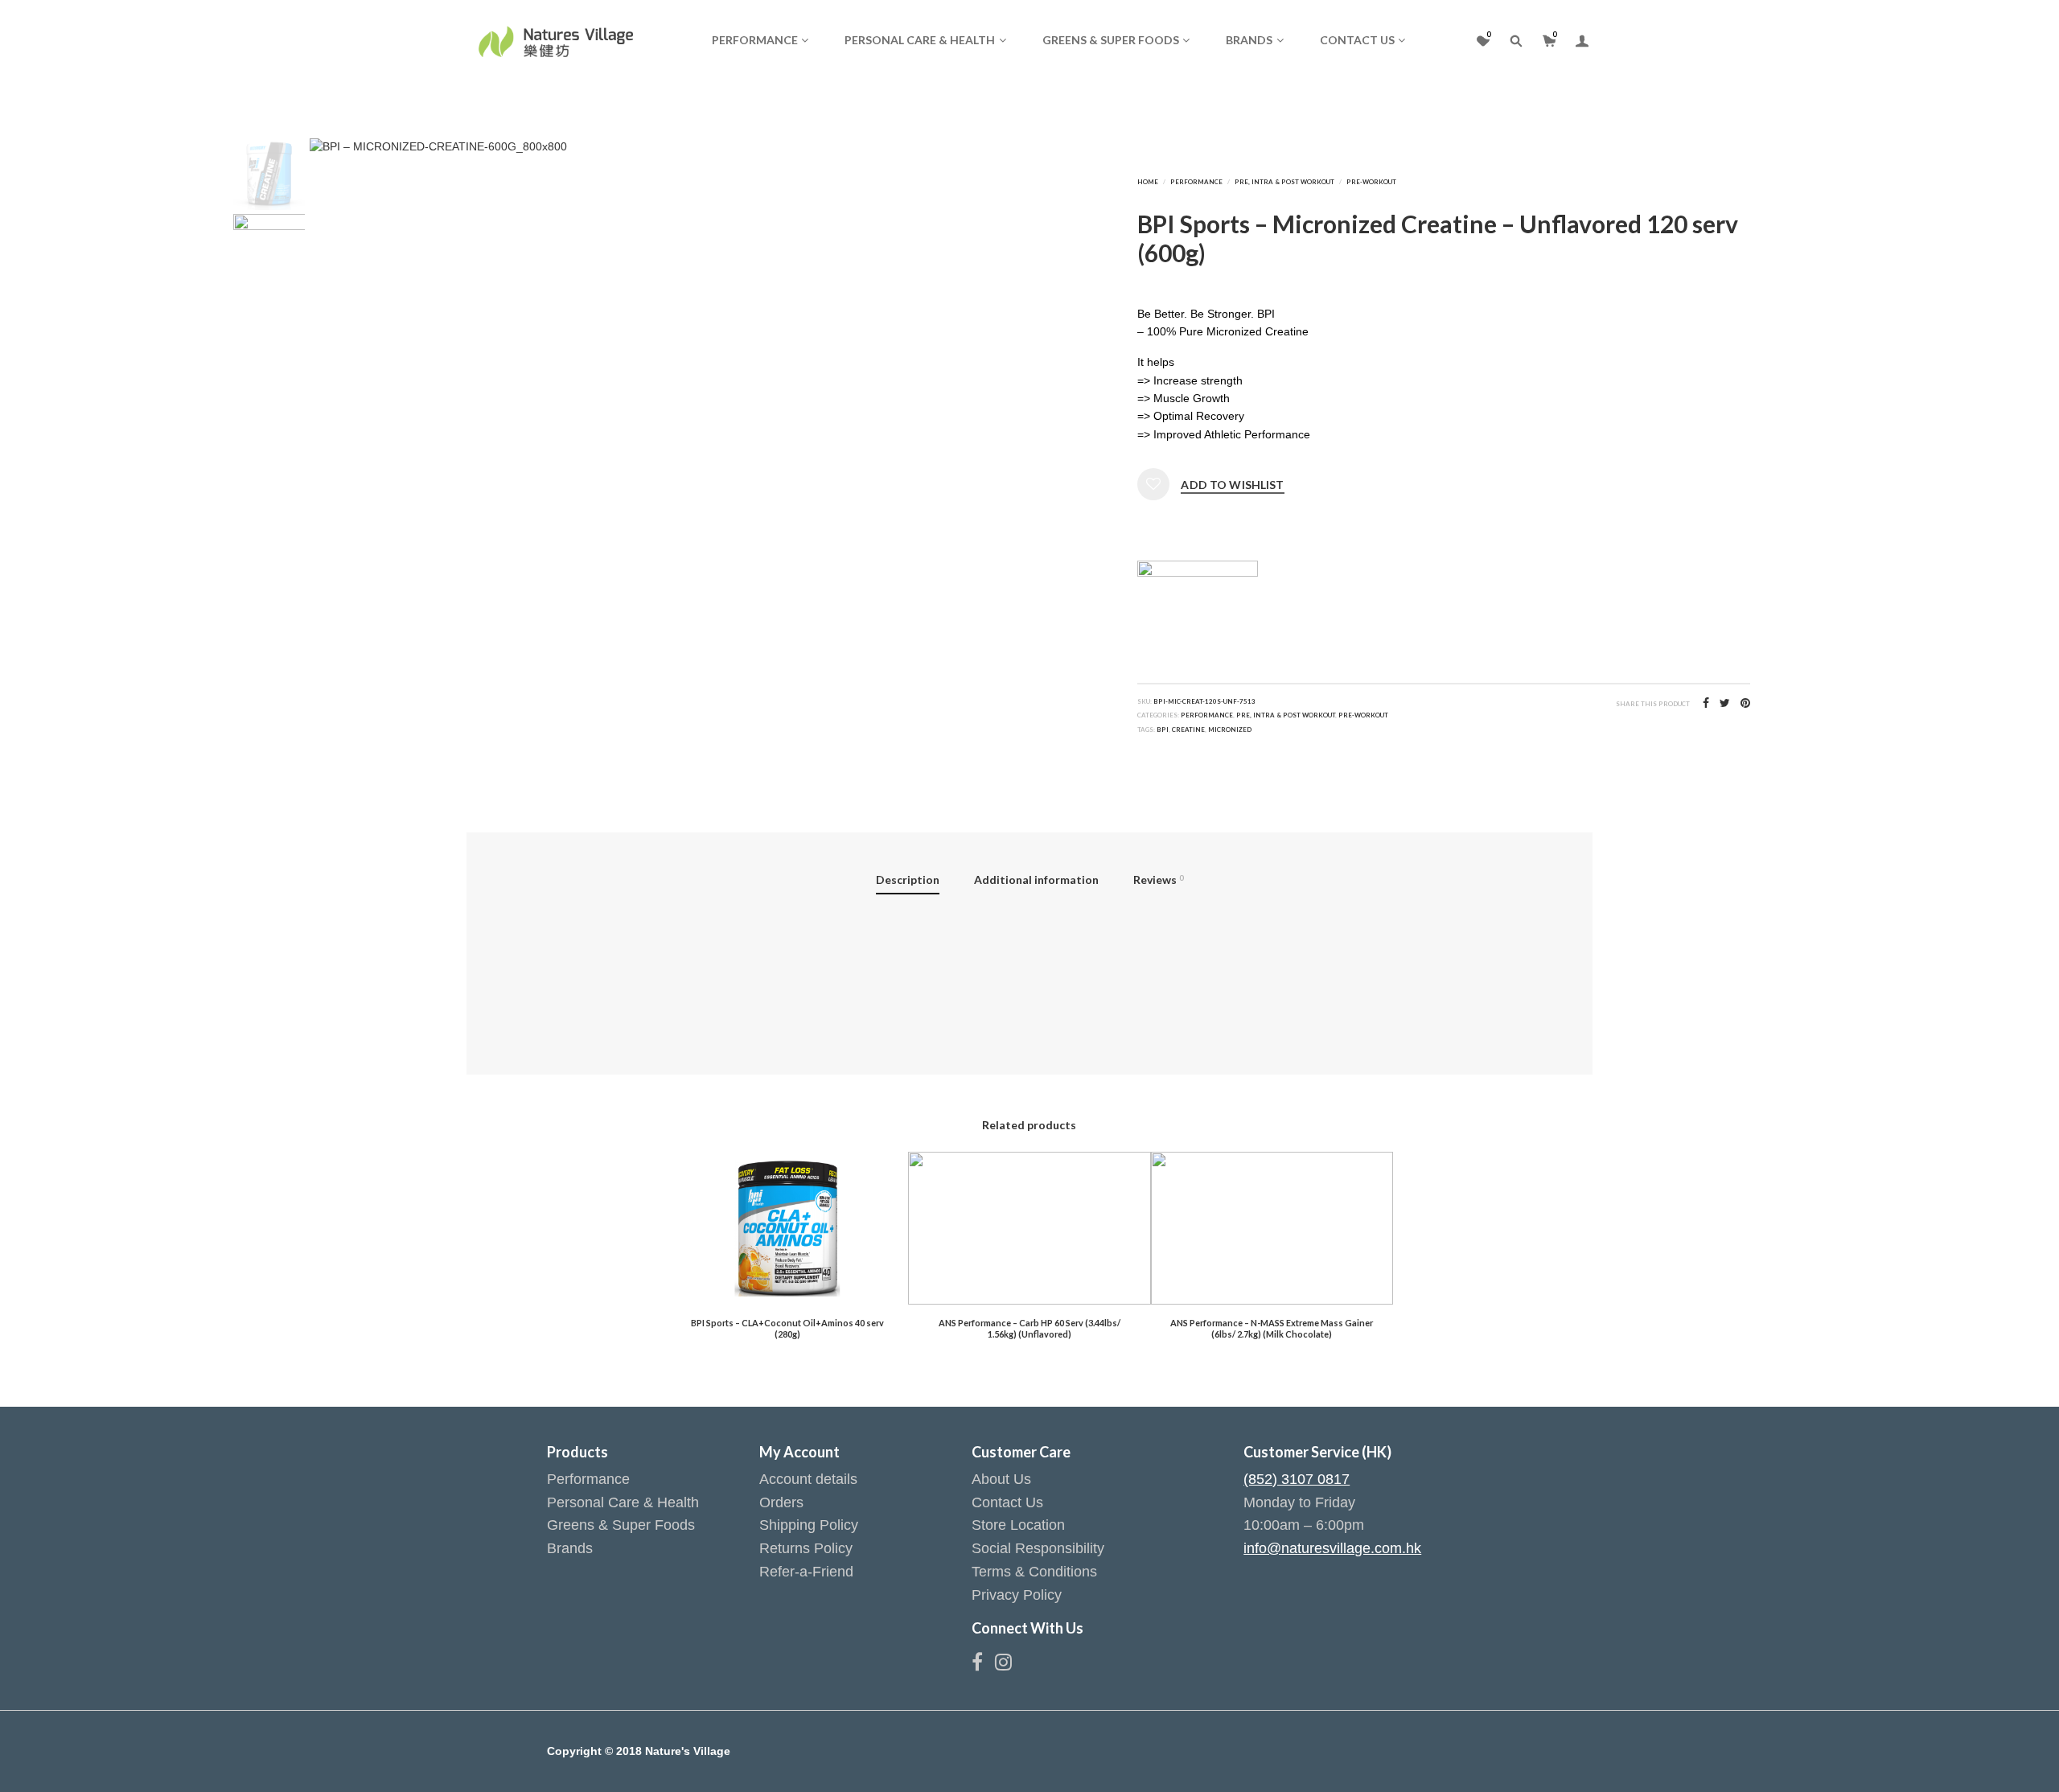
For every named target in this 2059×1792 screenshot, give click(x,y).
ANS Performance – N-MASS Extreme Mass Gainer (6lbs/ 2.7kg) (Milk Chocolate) (1272, 1328)
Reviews (1158, 880)
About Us (1001, 1479)
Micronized (1230, 730)
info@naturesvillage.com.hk (1332, 1548)
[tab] (908, 882)
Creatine (1188, 730)
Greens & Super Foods (1111, 40)
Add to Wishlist (1232, 485)
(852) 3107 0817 (1297, 1479)
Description (908, 880)
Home (1148, 182)
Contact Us (1357, 40)
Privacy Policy (1017, 1595)
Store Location (1018, 1525)
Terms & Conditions (1034, 1572)
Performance (755, 40)
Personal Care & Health (920, 40)
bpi (1163, 730)
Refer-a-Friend (806, 1572)
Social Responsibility (1038, 1548)
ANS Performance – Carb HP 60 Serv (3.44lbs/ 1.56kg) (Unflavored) (1029, 1328)
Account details (808, 1479)
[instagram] (1003, 1665)
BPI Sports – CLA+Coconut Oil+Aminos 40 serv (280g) (787, 1328)
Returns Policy (806, 1548)
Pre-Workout (1371, 182)
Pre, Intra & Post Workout (1284, 182)
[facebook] (983, 1665)
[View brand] (1198, 590)
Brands (1249, 40)
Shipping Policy (809, 1525)
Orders (781, 1502)
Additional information (1036, 880)
